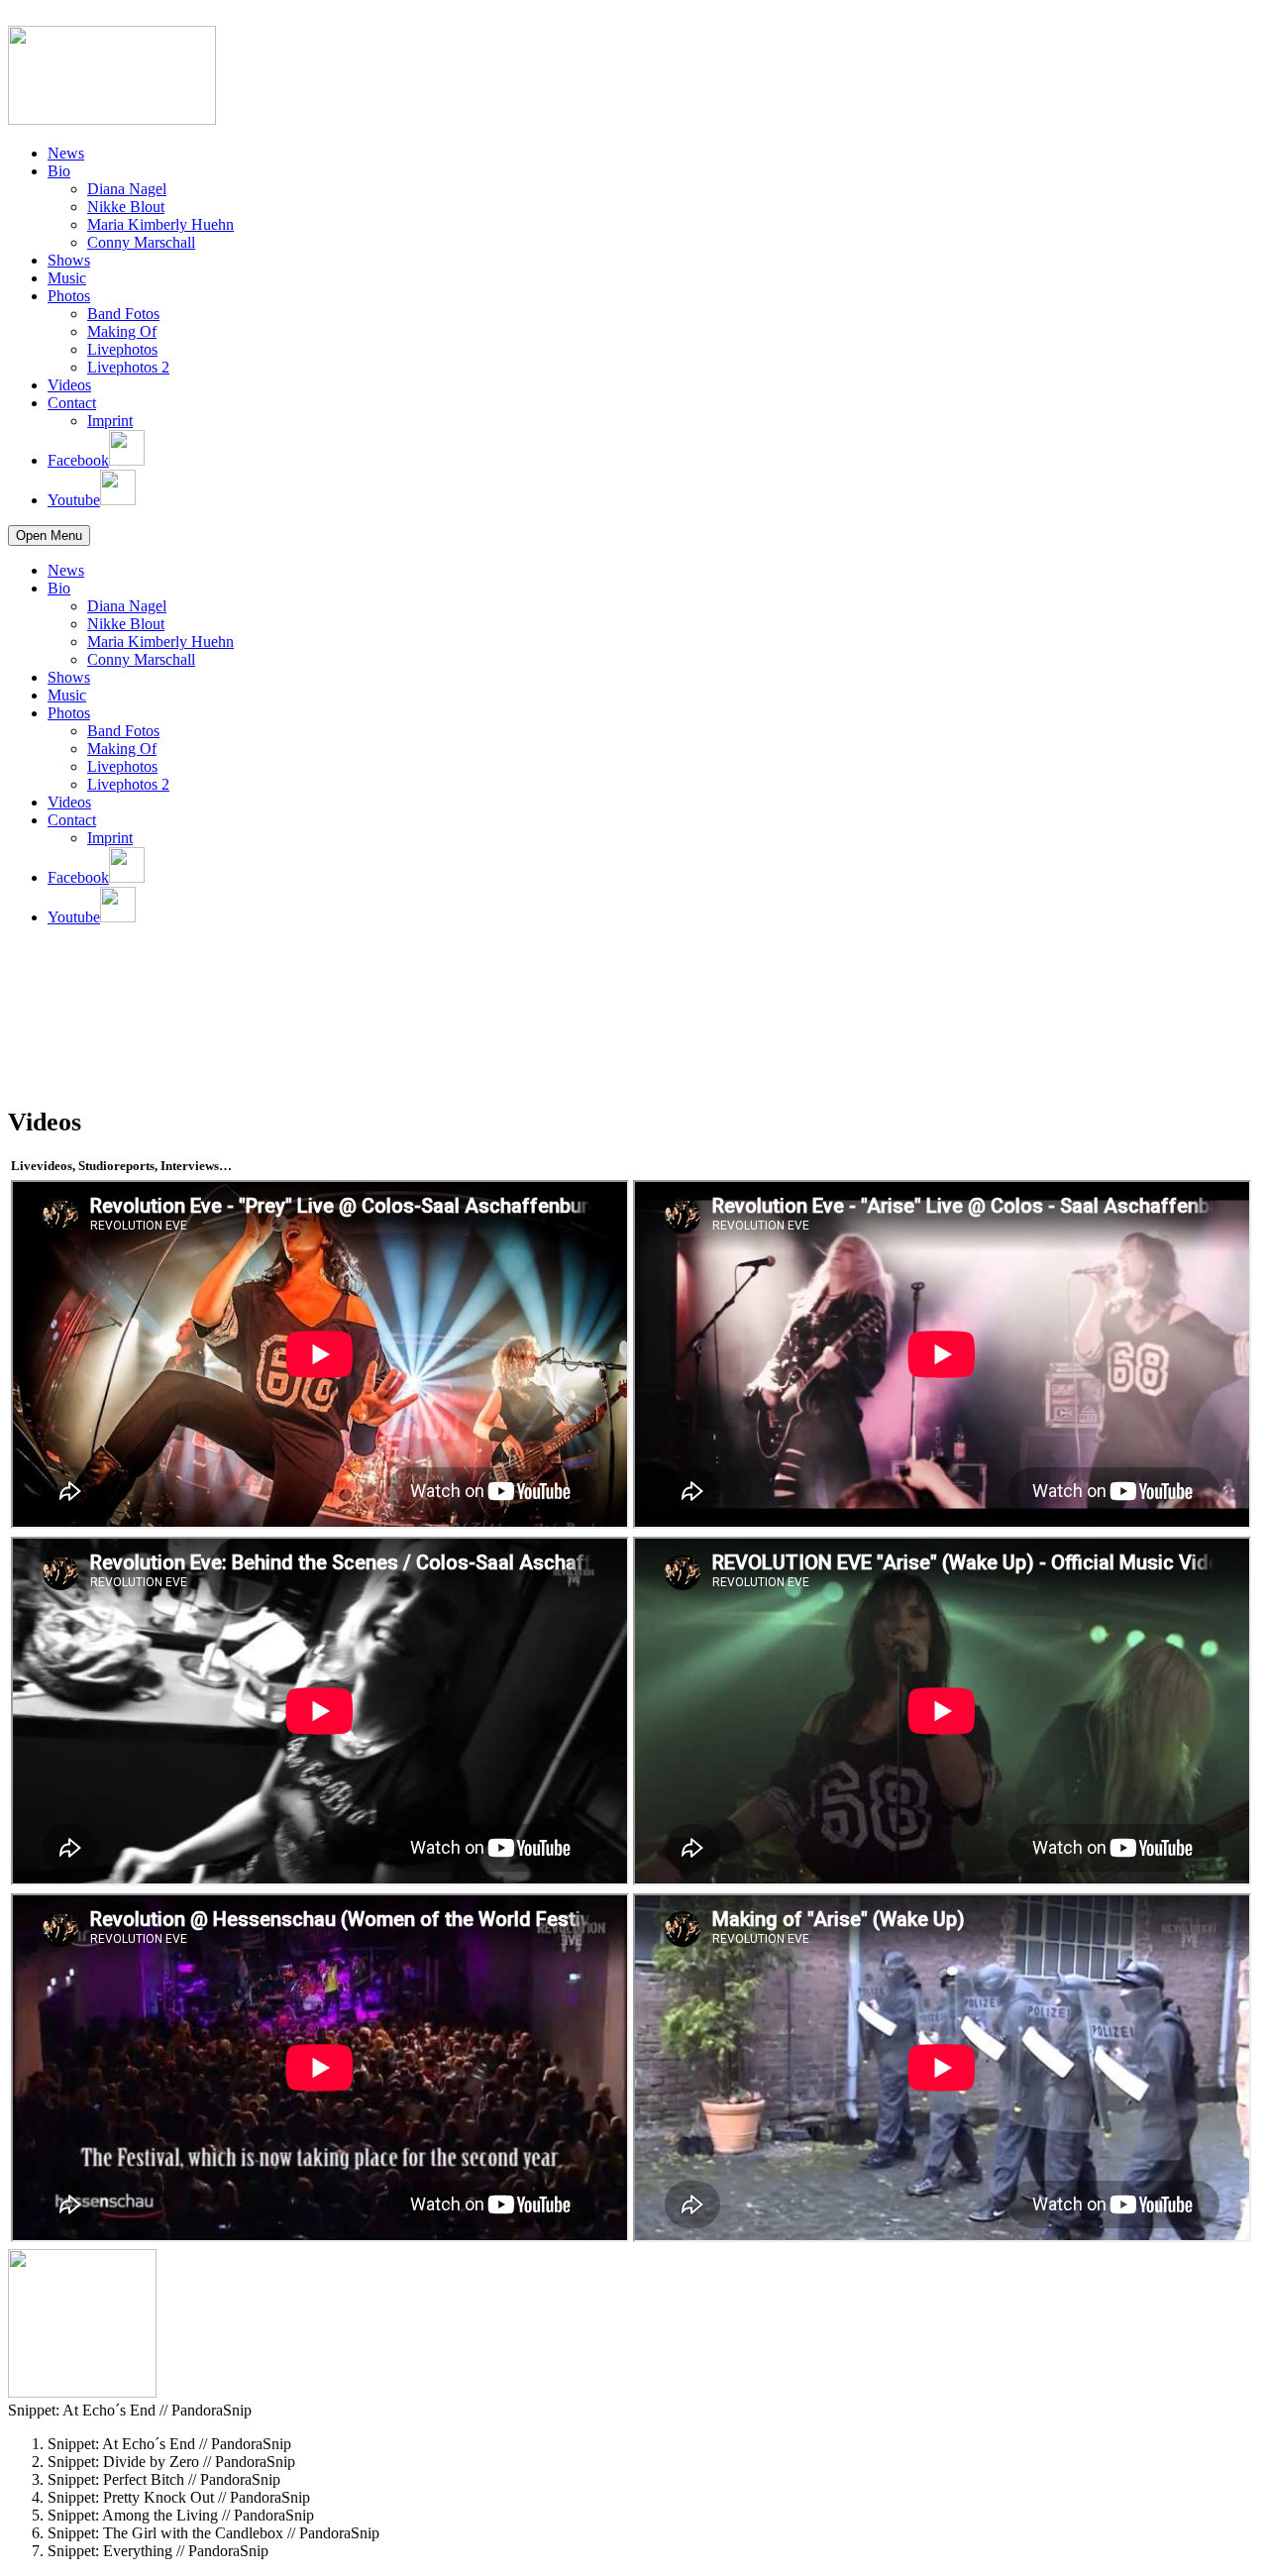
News (66, 153)
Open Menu (49, 536)
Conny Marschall (141, 242)
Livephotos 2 (128, 367)
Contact (72, 403)
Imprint (110, 421)
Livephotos (122, 349)
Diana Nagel (127, 189)
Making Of (122, 331)
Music (67, 278)
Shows (69, 260)
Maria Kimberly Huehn (160, 224)
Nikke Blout (126, 207)
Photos (69, 296)
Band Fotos (123, 314)
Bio (59, 171)
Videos (69, 385)
